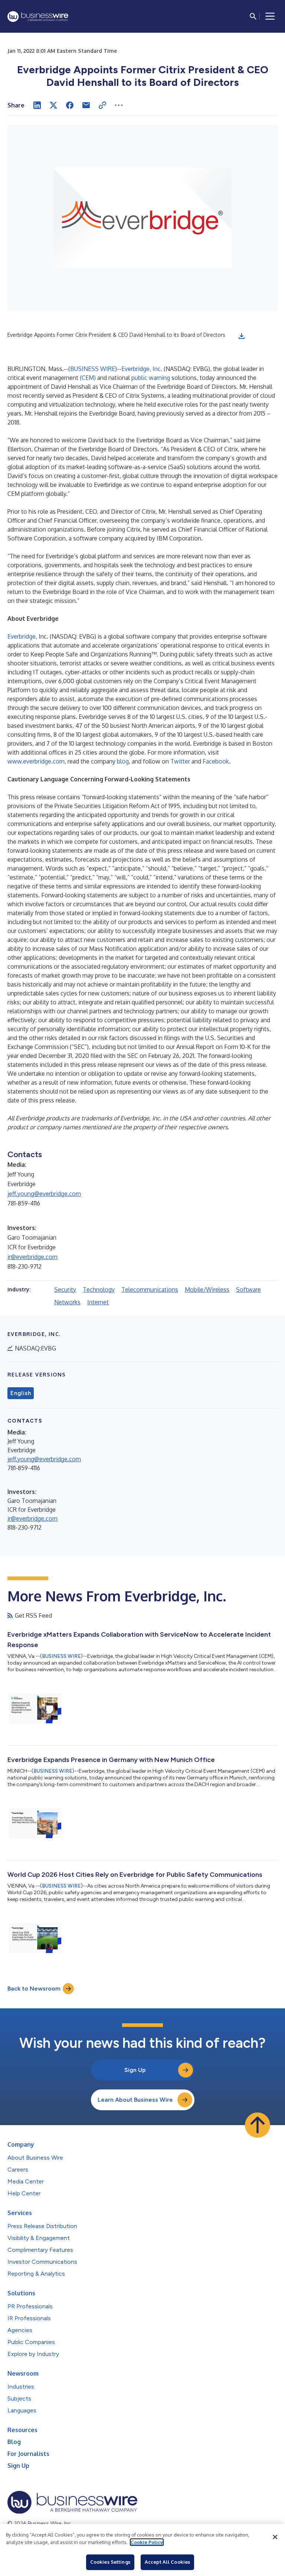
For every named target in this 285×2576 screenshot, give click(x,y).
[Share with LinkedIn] (37, 105)
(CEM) (88, 378)
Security (65, 1289)
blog (123, 761)
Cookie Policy (147, 2542)
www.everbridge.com (36, 761)
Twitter (180, 761)
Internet (98, 1302)
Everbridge (22, 636)
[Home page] (38, 17)
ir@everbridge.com (32, 1257)
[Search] (253, 16)
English (21, 1393)
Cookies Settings (110, 2562)
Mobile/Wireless (207, 1289)
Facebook (216, 761)
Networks (67, 1302)
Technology (99, 1289)
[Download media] (242, 336)
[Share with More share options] (119, 105)
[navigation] (270, 16)
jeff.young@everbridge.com (44, 1194)
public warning (151, 378)
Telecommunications (150, 1289)
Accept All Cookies (167, 2562)
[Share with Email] (86, 105)
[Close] (275, 2537)
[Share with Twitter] (53, 105)
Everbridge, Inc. (142, 369)
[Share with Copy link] (102, 105)
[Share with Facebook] (70, 105)
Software (248, 1289)
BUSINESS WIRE (93, 369)
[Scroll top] (258, 2125)
